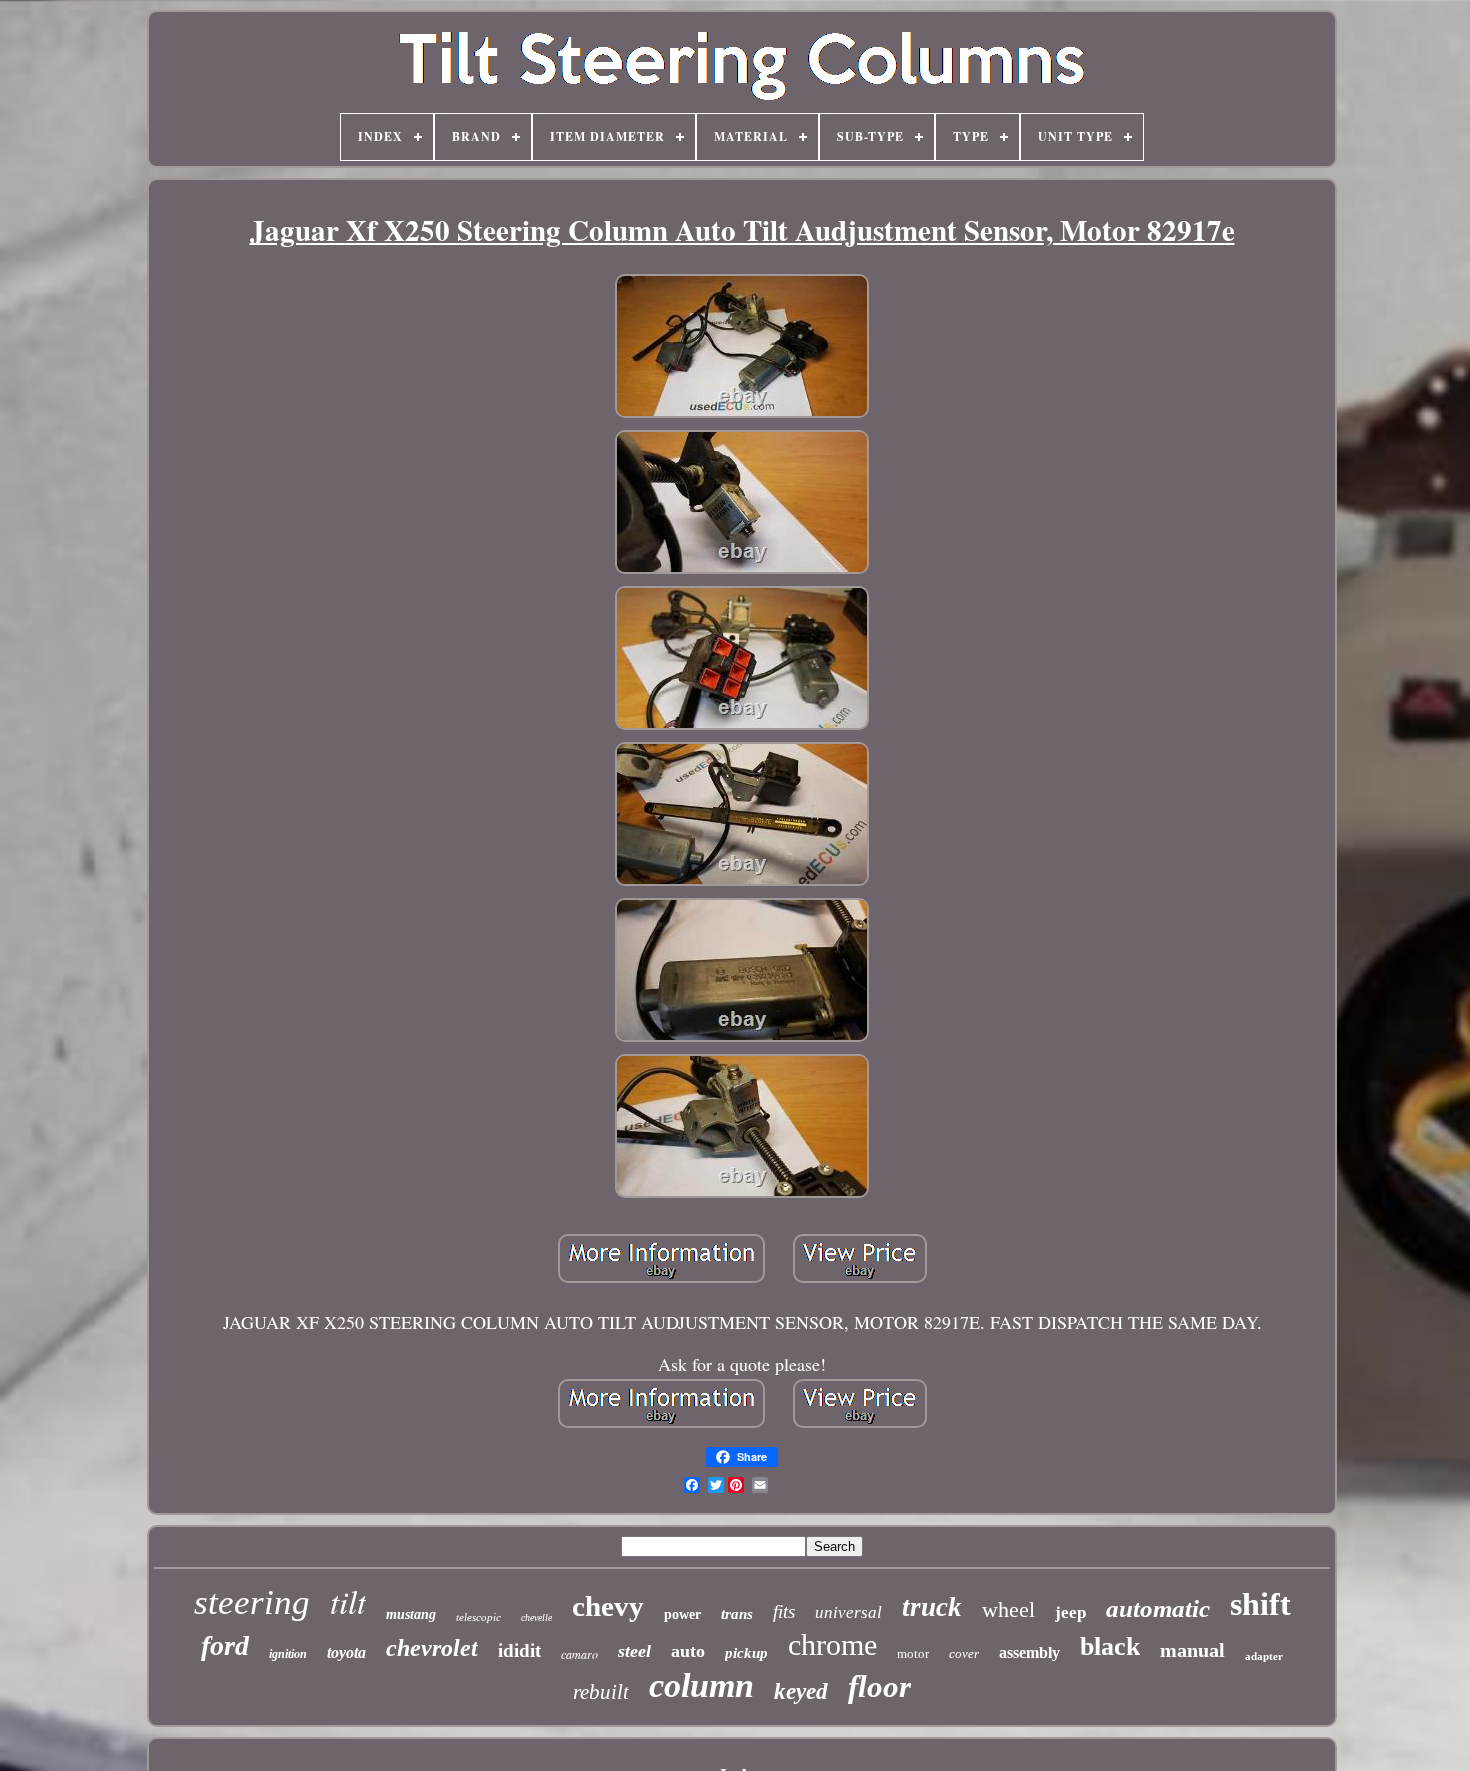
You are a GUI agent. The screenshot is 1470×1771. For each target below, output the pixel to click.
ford (225, 1645)
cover (964, 1653)
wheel (1008, 1609)
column (701, 1685)
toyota (346, 1652)
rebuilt (601, 1692)
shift (1260, 1604)
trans (737, 1614)
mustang (411, 1614)
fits (784, 1611)
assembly (1029, 1652)
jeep (1070, 1612)
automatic (1158, 1608)
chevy (608, 1606)
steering (252, 1602)
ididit (519, 1650)
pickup (746, 1653)
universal (848, 1612)
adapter (1264, 1656)
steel (634, 1651)
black (1110, 1646)
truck (932, 1607)
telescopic (478, 1617)
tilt (348, 1601)
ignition (288, 1654)
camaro (579, 1654)
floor (879, 1686)
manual (1192, 1650)
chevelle (536, 1617)
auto (688, 1651)
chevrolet (432, 1648)
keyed (801, 1691)
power (682, 1614)
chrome (832, 1644)
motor (913, 1653)
